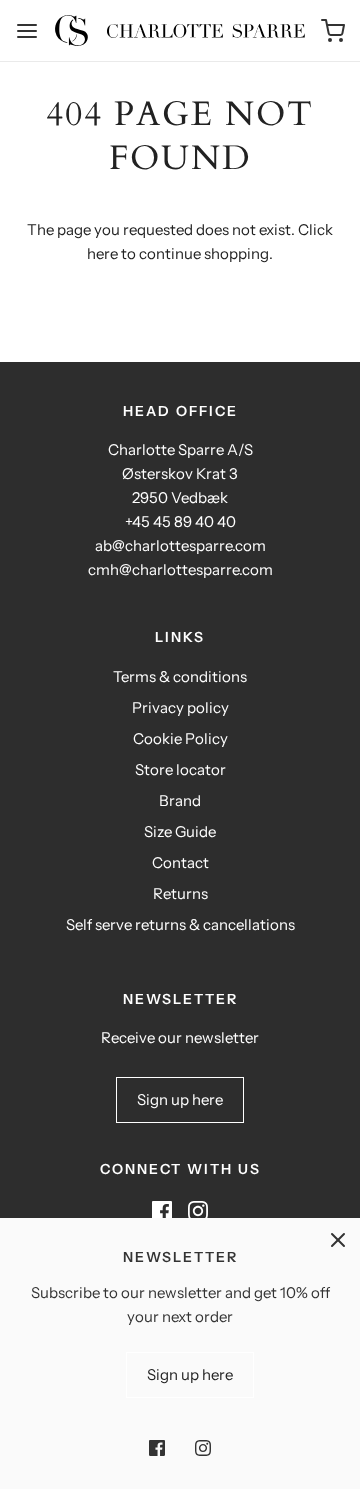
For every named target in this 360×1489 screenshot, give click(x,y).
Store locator (180, 769)
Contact (180, 862)
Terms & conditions (180, 676)
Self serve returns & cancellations (180, 924)
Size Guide (180, 831)
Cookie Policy (180, 738)
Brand (180, 800)
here (102, 253)
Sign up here (180, 1099)
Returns (180, 893)
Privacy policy (180, 707)
